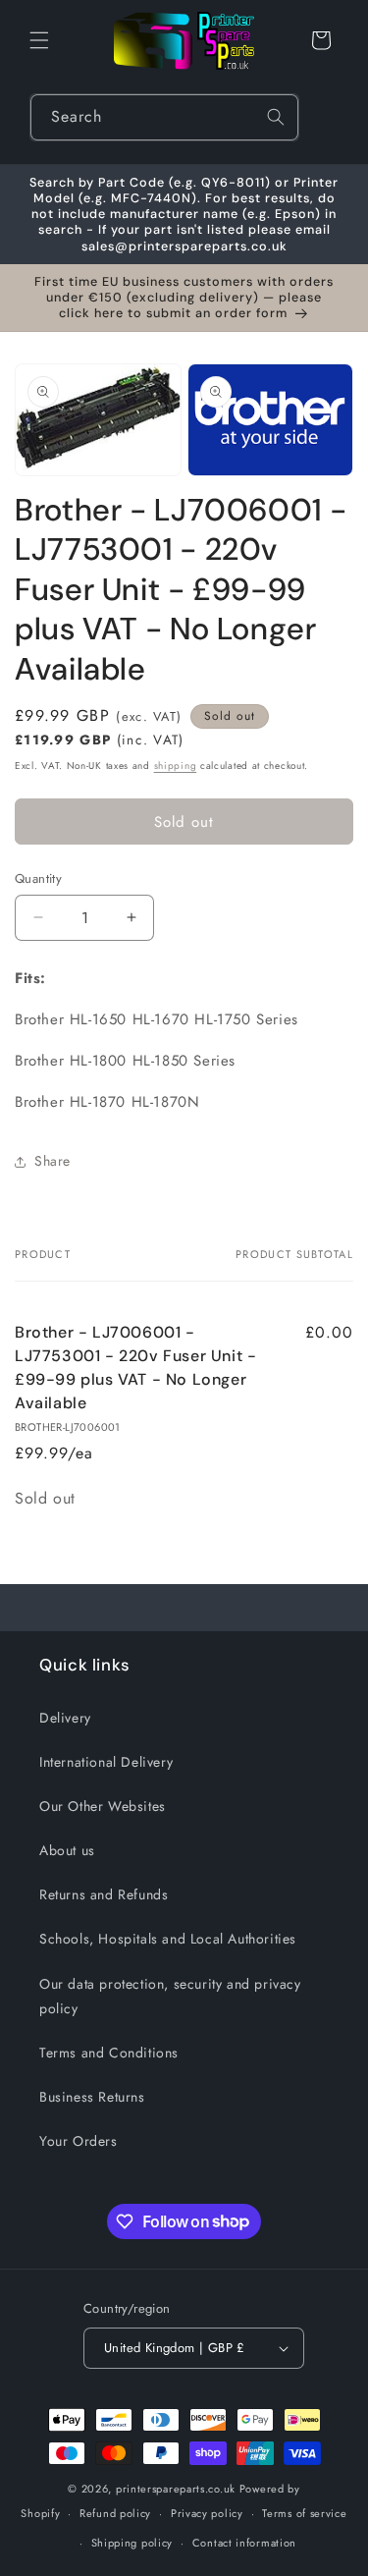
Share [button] (53, 1161)
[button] (39, 40)
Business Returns (92, 2097)
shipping (176, 766)
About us (67, 1850)
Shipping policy (132, 2543)
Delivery (65, 1718)
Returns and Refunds (104, 1894)
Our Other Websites (103, 1806)
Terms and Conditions (109, 2053)
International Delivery (106, 1762)
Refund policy (115, 2513)
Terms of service (304, 2513)
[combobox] (164, 117)
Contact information (244, 2543)
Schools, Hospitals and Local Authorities (168, 1939)
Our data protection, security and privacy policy (170, 1996)
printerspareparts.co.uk (176, 2489)
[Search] (276, 117)
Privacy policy (207, 2513)
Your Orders (79, 2141)
